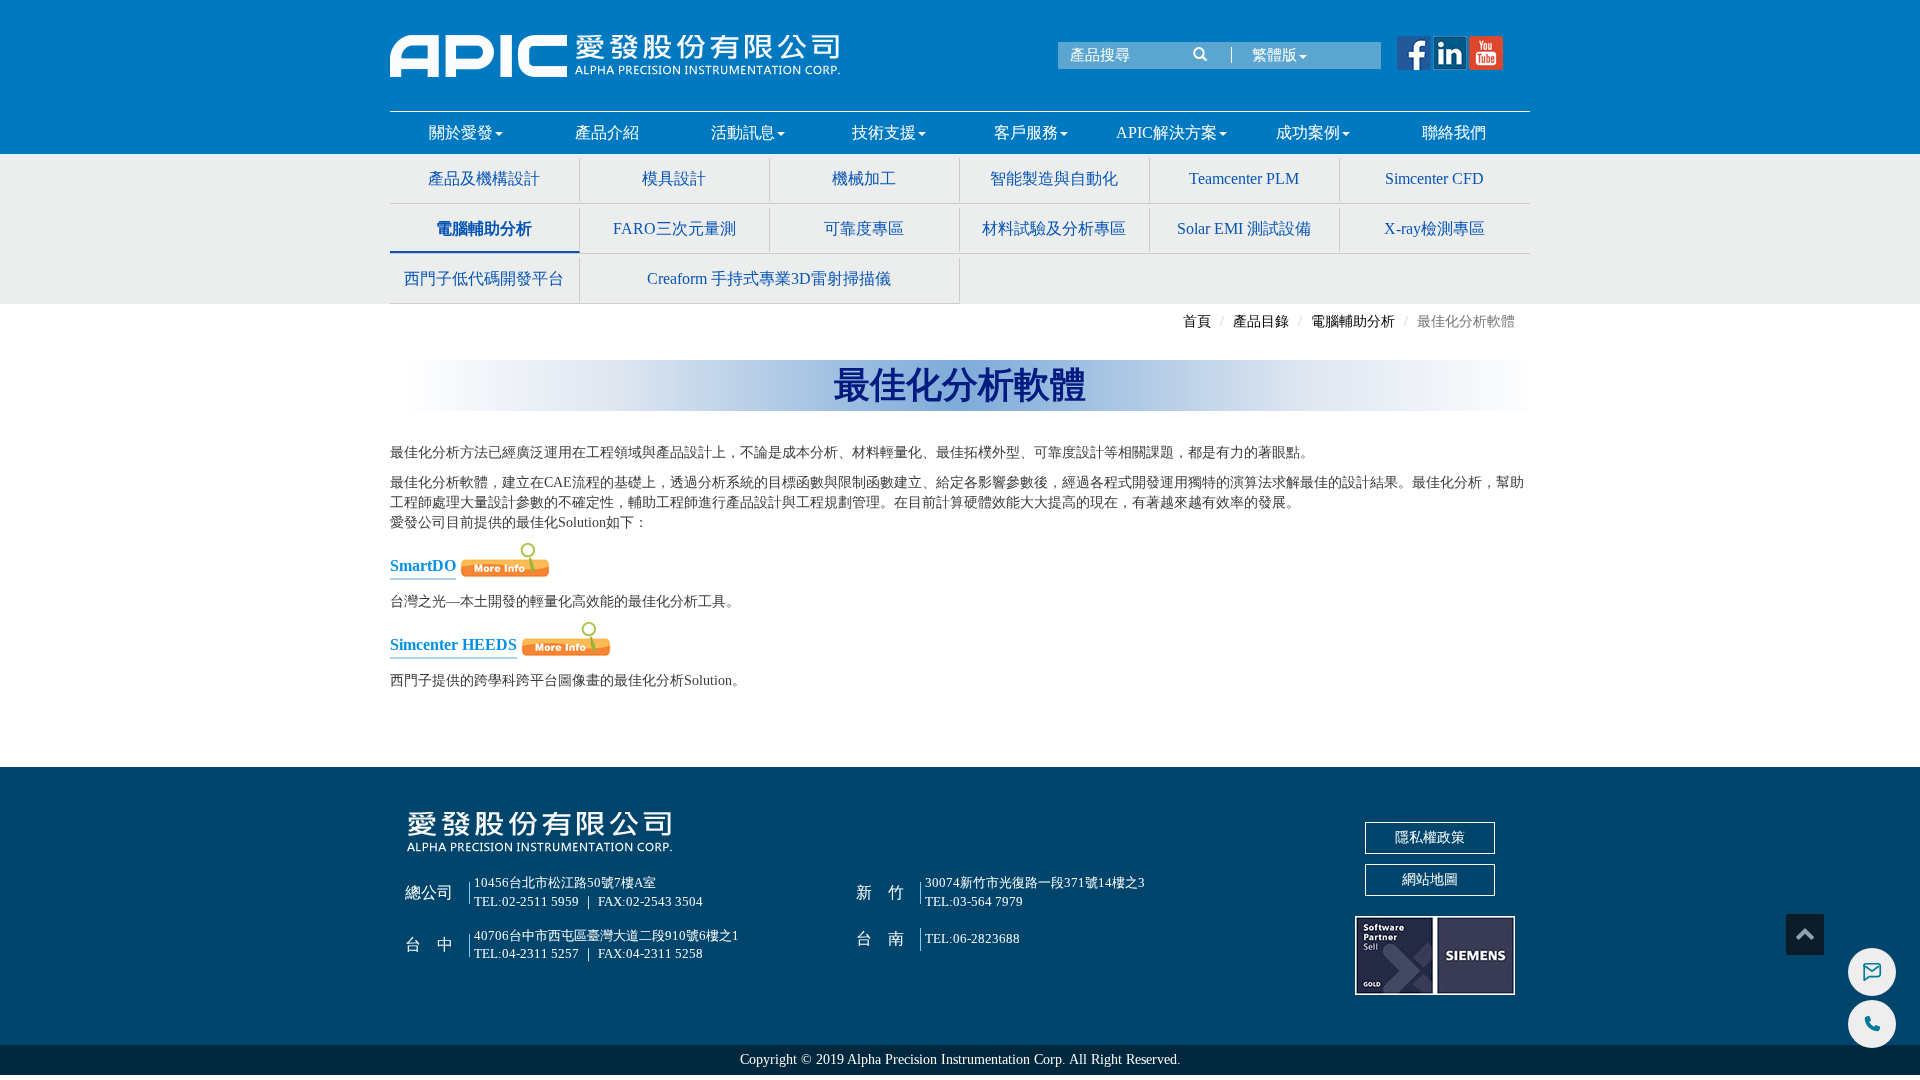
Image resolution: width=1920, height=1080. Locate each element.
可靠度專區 (864, 228)
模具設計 (674, 178)
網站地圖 (1430, 879)
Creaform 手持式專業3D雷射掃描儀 (769, 278)
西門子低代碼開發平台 (484, 278)
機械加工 (864, 178)
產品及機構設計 (484, 178)
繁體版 (1274, 55)
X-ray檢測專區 (1434, 228)
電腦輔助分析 (484, 228)
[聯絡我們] (1872, 972)
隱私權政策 (1430, 837)
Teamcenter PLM (1244, 178)
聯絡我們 (1454, 132)
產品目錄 (1261, 321)
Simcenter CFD (1434, 178)
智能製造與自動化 (1054, 178)
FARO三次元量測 (674, 228)
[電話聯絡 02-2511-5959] (1872, 1024)
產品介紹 (607, 132)
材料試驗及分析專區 (1054, 228)
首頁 (1197, 321)
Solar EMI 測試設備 (1244, 228)
